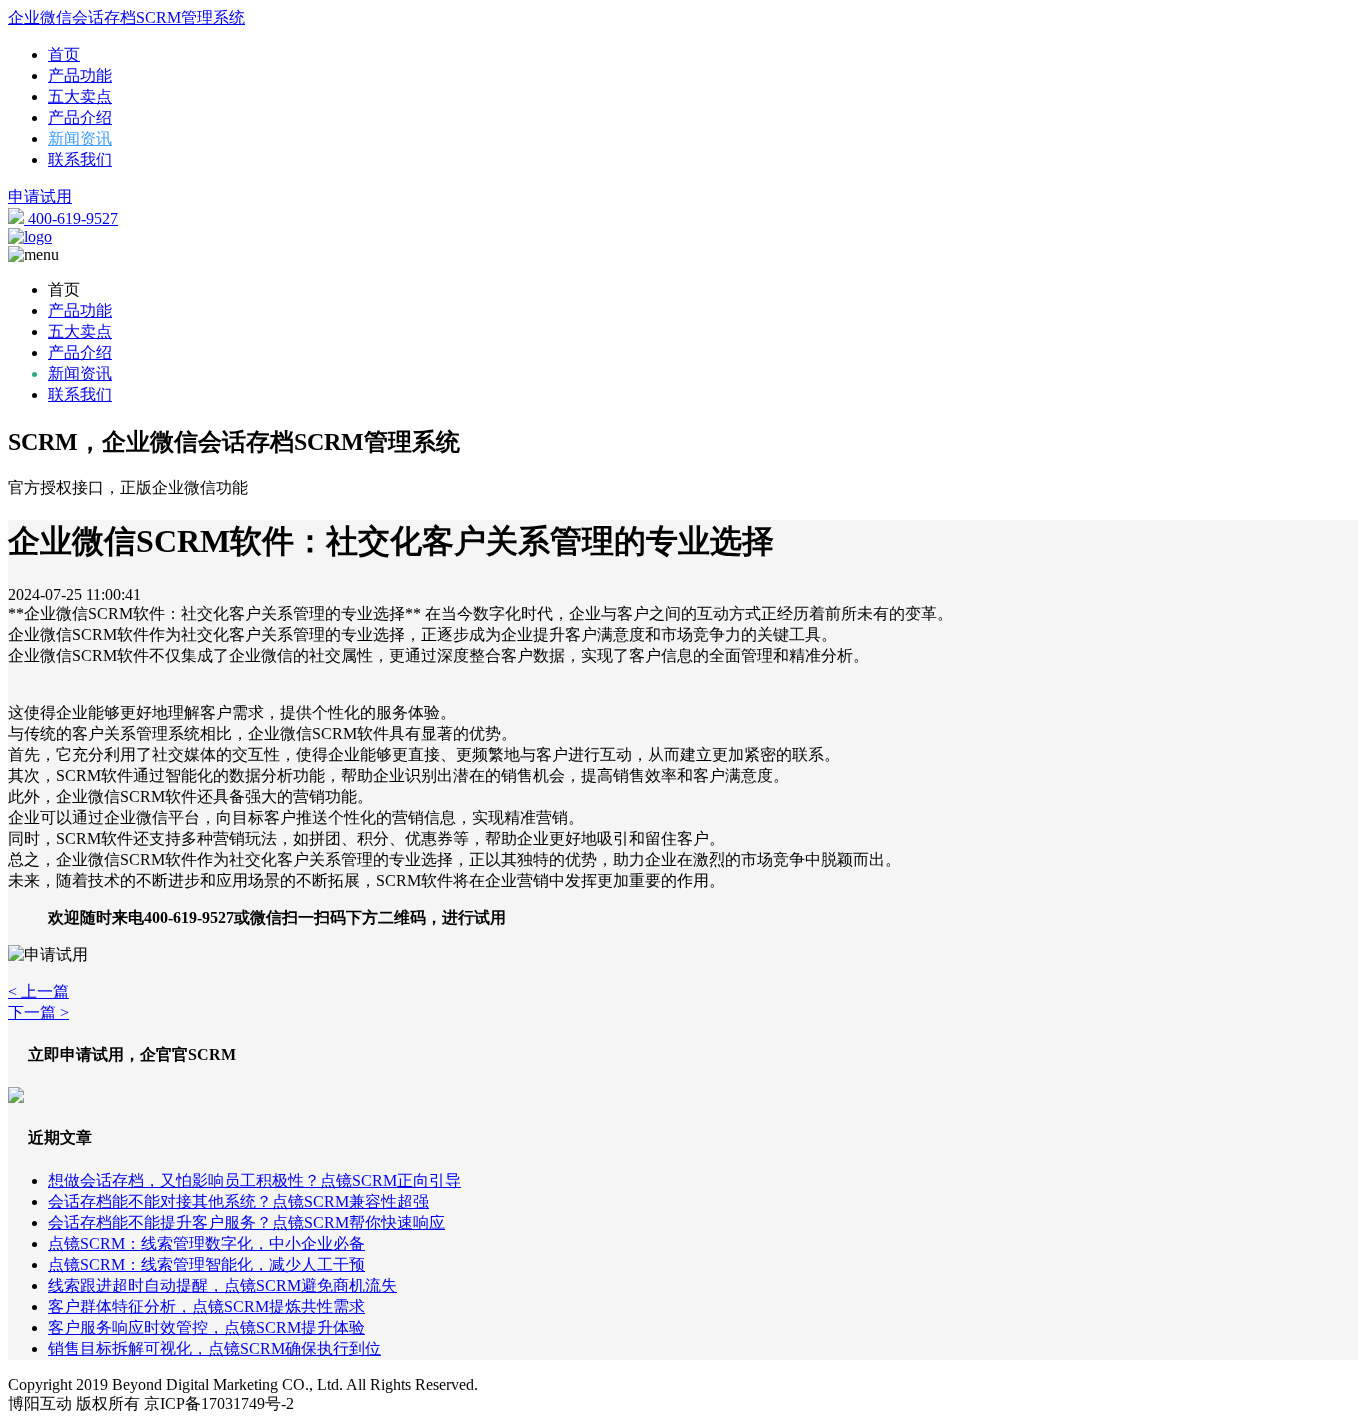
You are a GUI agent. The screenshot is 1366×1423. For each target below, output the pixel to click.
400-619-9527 (71, 218)
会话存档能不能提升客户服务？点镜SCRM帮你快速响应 (246, 1222)
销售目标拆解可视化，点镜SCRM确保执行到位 (214, 1348)
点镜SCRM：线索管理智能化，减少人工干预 (206, 1264)
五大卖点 (80, 96)
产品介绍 (80, 117)
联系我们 (80, 159)
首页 (64, 54)
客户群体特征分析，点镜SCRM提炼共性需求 (206, 1306)
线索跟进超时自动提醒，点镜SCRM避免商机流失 (222, 1285)
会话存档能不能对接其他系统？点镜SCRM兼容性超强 (238, 1201)
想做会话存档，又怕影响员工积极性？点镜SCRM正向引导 (254, 1180)
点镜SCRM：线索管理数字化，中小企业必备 (206, 1243)
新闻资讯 (80, 138)
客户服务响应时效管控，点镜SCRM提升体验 (206, 1327)
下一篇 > (38, 1012)
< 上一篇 (38, 991)
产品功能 (80, 75)
